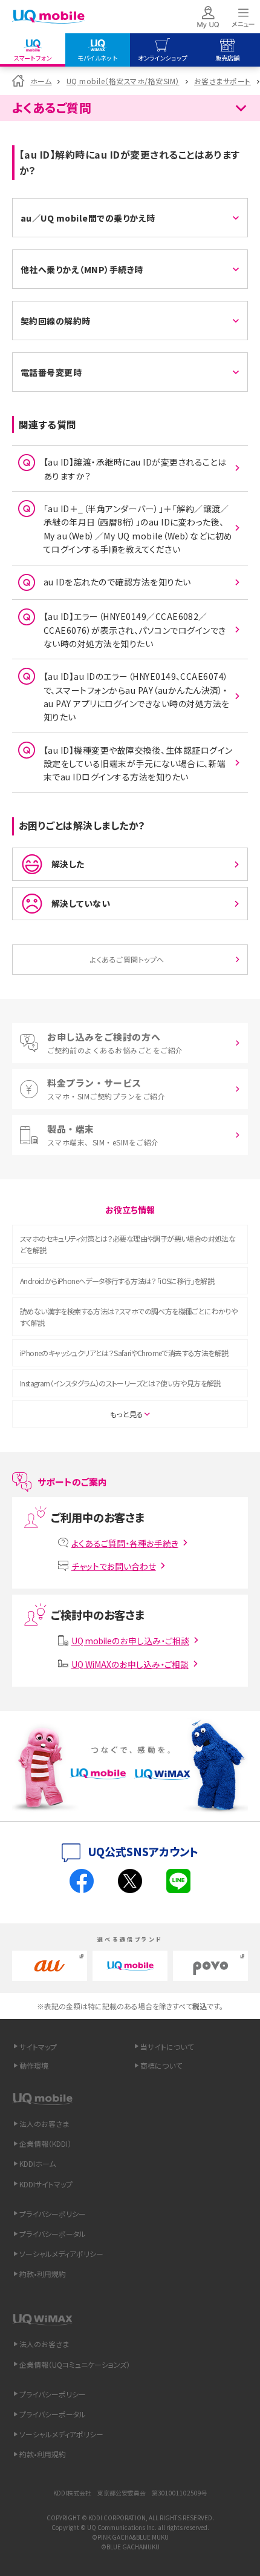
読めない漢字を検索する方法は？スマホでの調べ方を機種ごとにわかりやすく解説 (128, 1317)
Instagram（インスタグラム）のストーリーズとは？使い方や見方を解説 (120, 1383)
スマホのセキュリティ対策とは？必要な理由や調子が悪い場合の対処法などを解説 (128, 1244)
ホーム (41, 81)
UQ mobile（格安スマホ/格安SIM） (123, 81)
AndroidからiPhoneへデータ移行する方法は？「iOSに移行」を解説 (117, 1281)
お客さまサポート (223, 81)
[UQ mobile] (48, 17)
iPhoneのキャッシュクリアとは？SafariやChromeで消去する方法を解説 (124, 1353)
